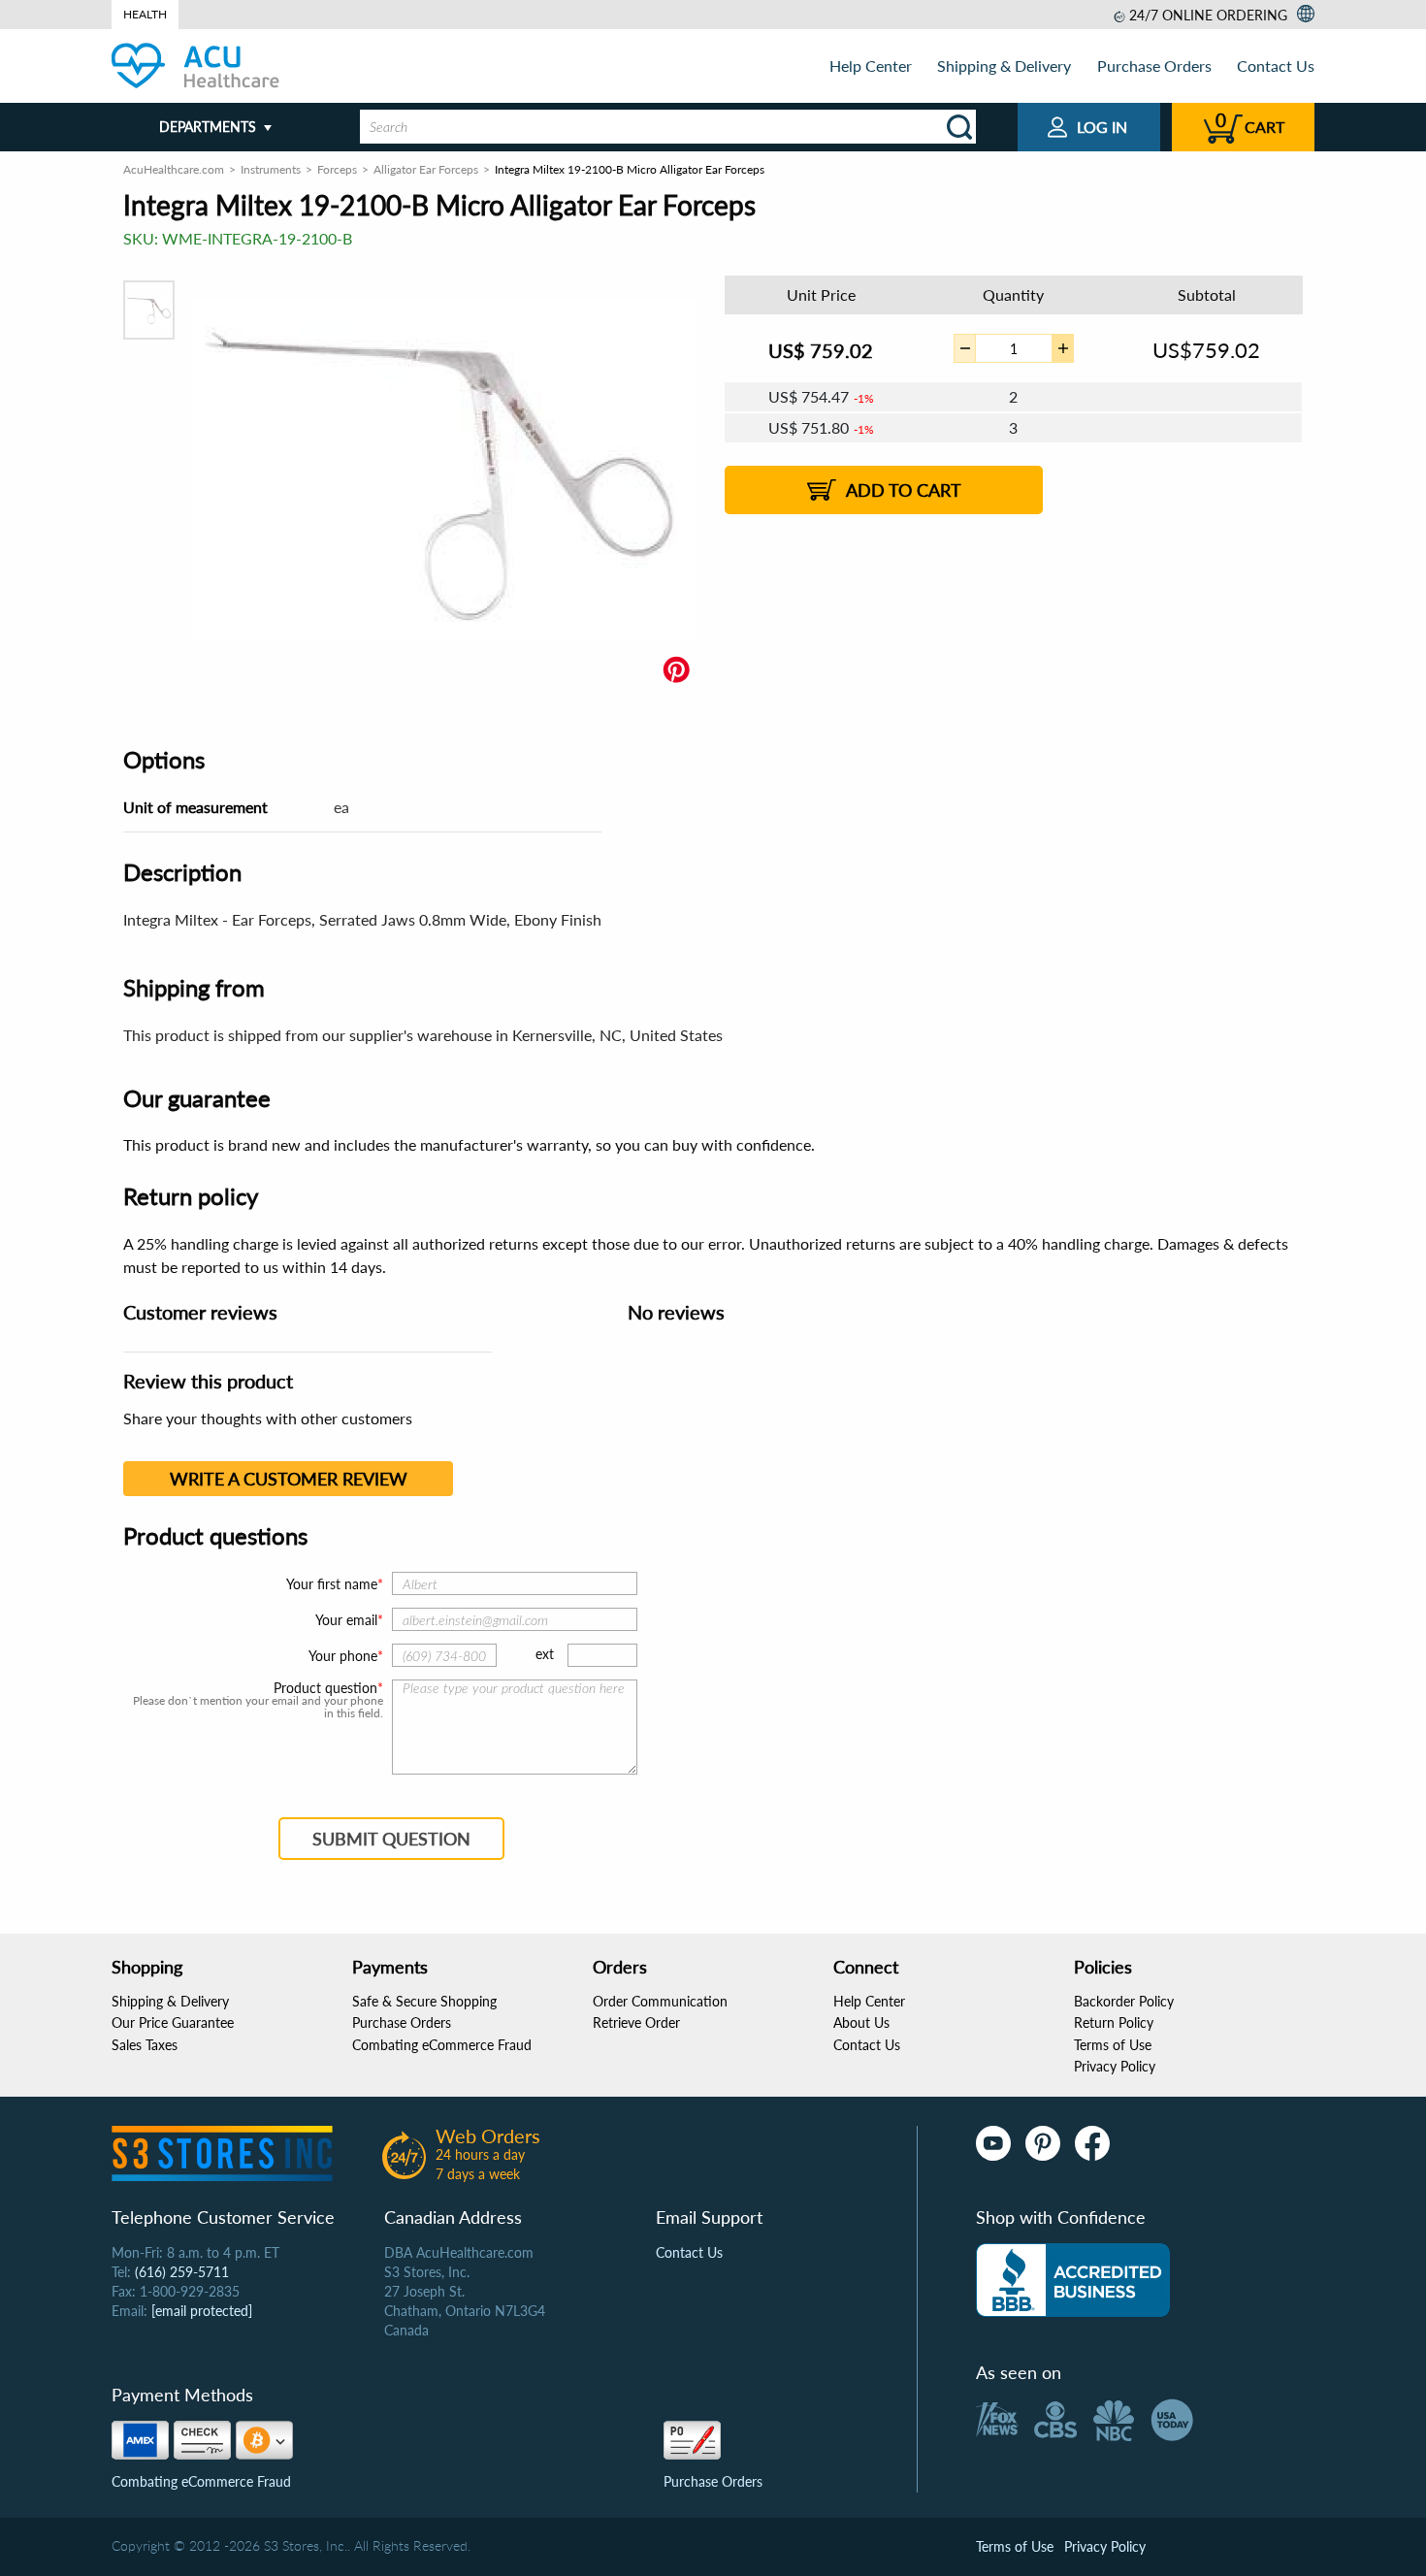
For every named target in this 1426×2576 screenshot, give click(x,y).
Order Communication (660, 2001)
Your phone (343, 1656)
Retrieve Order (636, 2022)
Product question (325, 1688)
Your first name (332, 1584)
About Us (861, 2022)
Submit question (391, 1839)
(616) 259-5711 (182, 2272)
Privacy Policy (1115, 2066)
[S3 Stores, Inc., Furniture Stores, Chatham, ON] (1073, 2280)
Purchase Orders (1154, 65)
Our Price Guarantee (173, 2022)
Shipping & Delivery (1004, 65)
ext (545, 1654)
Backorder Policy (1124, 2001)
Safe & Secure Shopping (424, 2001)
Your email (346, 1620)
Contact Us (1276, 65)
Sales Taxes (145, 2045)
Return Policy (1114, 2022)
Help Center (871, 65)
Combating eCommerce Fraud (442, 2045)
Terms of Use (1113, 2045)
